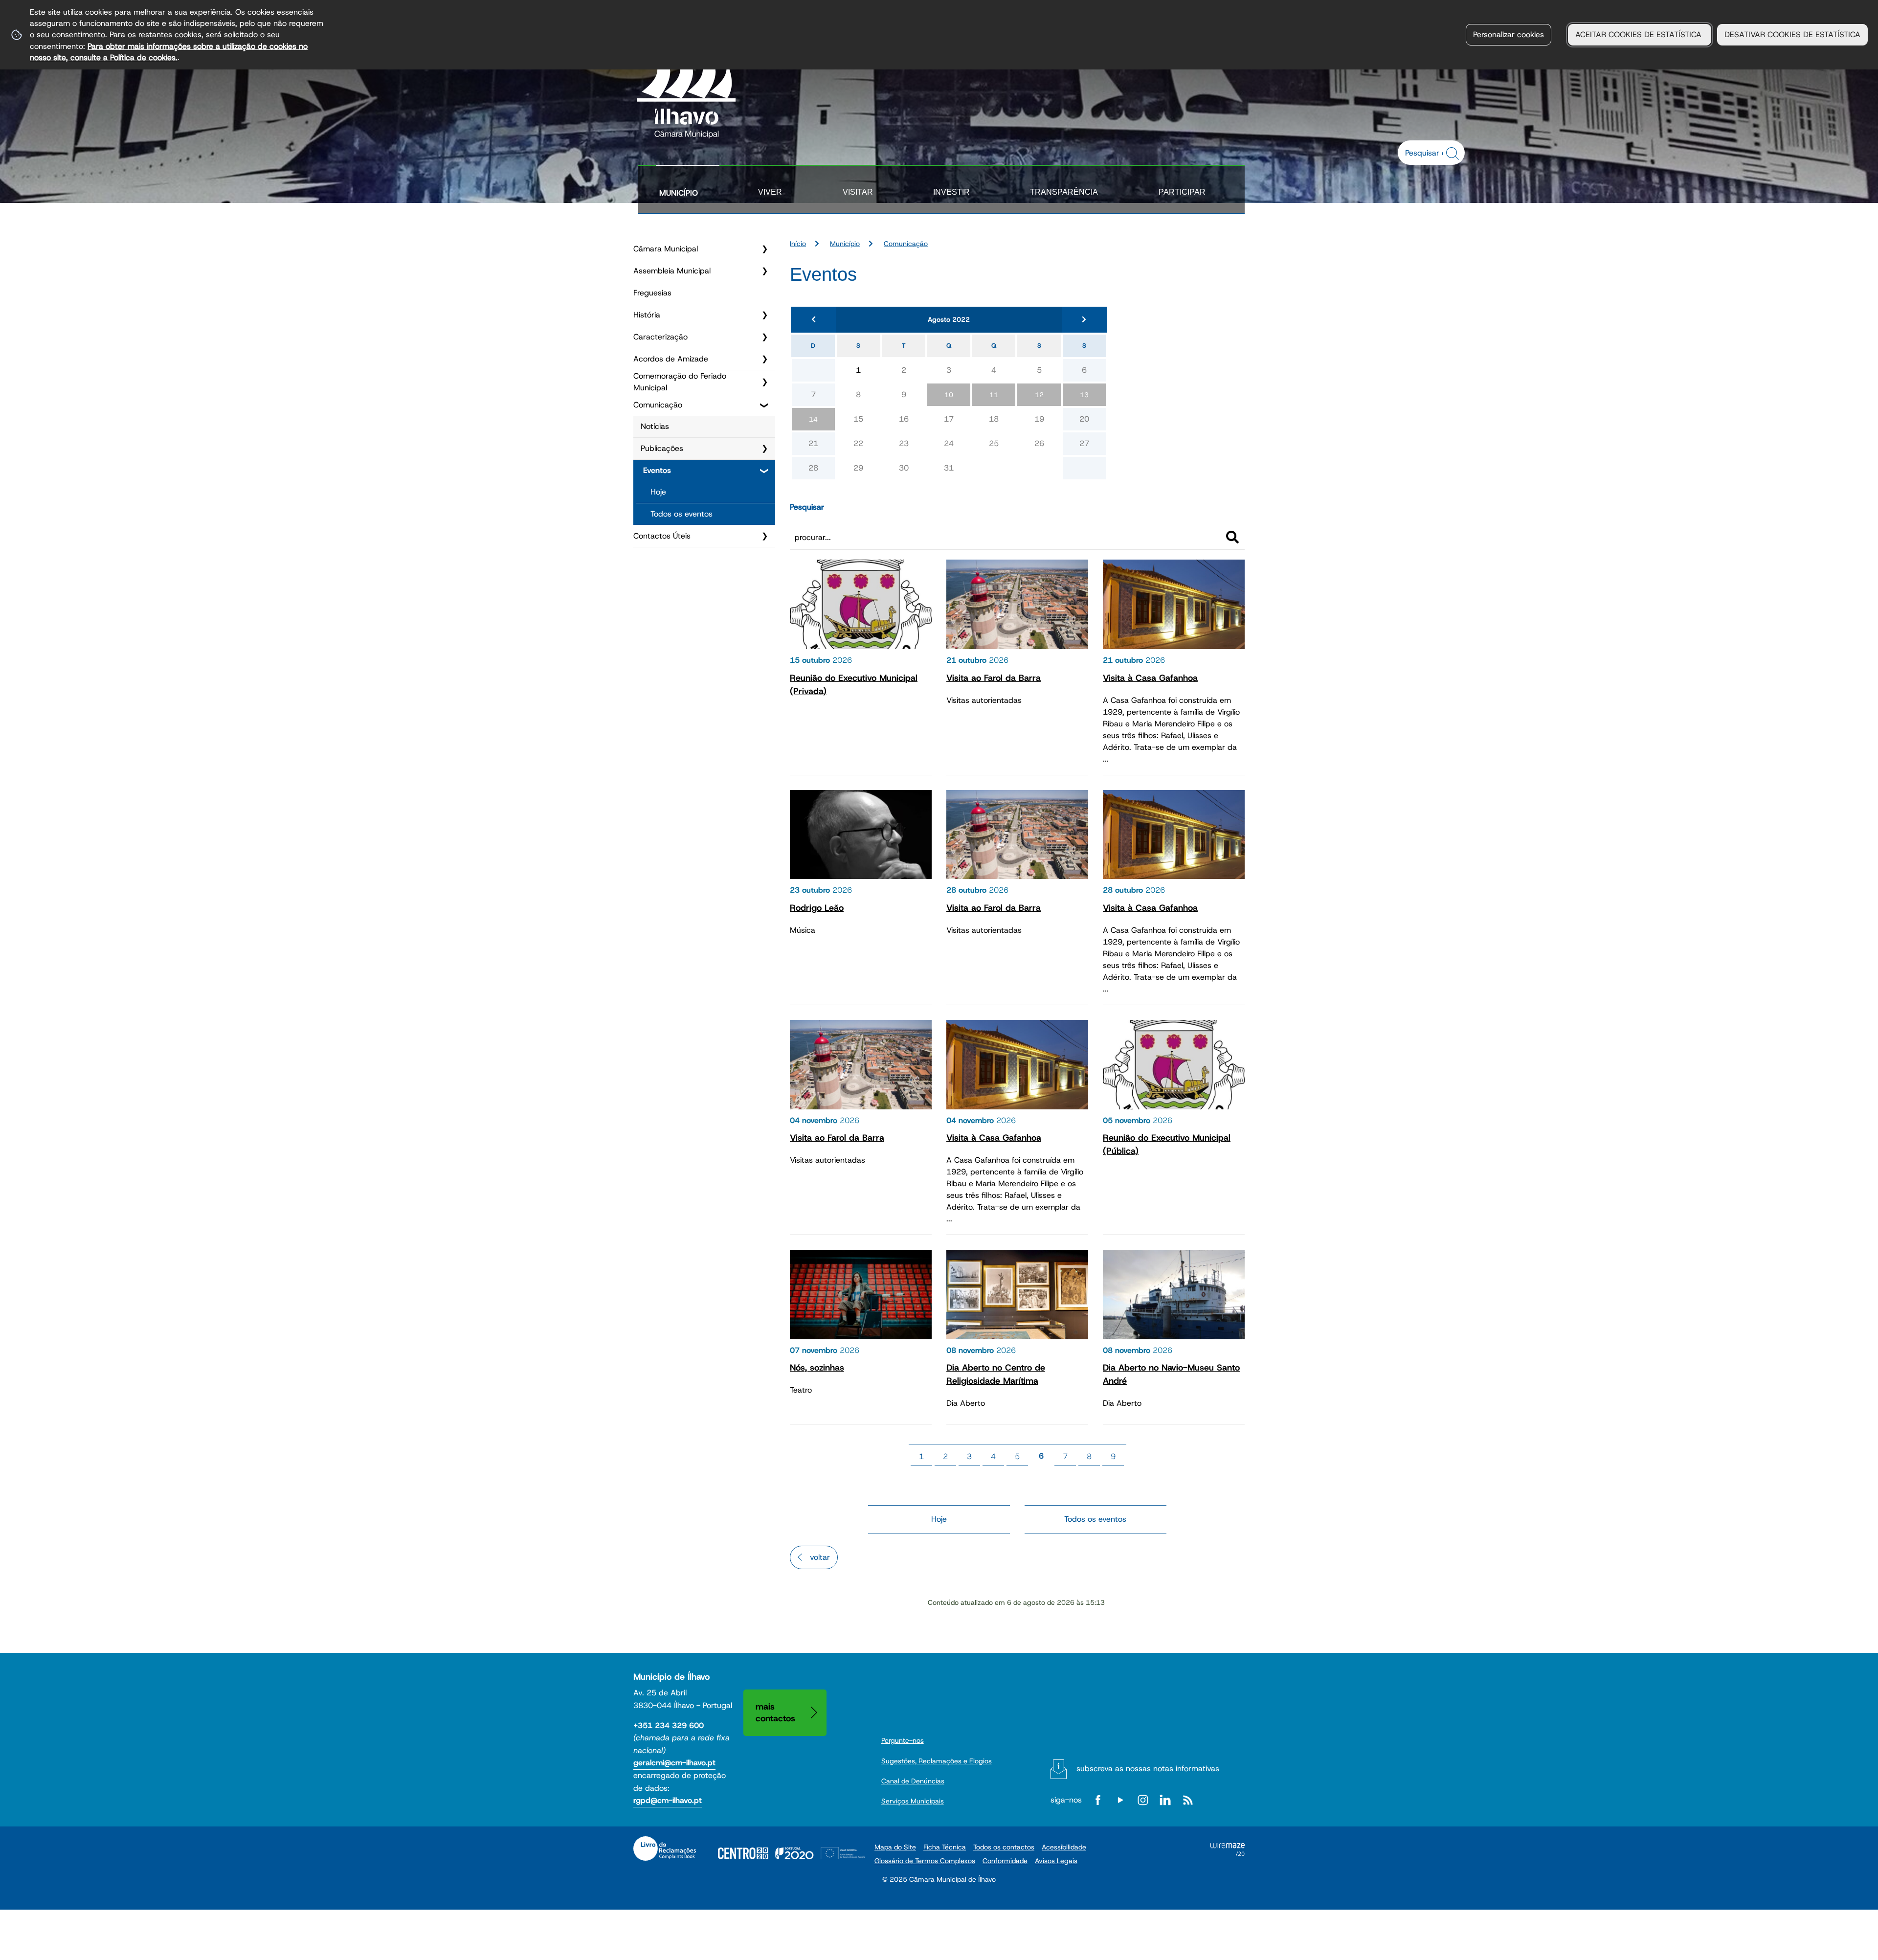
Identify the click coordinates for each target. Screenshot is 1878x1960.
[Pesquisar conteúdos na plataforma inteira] (1454, 154)
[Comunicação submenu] (764, 405)
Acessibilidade (1064, 1847)
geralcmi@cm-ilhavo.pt (674, 1763)
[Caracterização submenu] (764, 337)
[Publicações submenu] (764, 449)
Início (798, 244)
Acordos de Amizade (671, 359)
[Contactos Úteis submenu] (764, 536)
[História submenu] (764, 315)
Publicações (662, 448)
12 (1039, 395)
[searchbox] (1426, 153)
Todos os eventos (682, 514)
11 (994, 395)
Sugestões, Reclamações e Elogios (937, 1761)
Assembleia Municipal (672, 271)
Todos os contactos (1004, 1847)
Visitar (858, 192)
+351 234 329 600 (669, 1725)
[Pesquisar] (1232, 537)
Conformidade (1005, 1861)
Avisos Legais (1056, 1861)
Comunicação (658, 405)
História (647, 315)
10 (949, 395)
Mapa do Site (895, 1847)
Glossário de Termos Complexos (925, 1861)
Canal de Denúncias (913, 1781)
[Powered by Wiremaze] (1228, 1853)
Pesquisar (807, 507)
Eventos (657, 470)
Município (679, 193)
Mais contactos (775, 1712)
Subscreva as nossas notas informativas (1148, 1769)
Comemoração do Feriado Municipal (680, 382)
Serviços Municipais (913, 1801)
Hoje (658, 492)
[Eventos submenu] (764, 471)
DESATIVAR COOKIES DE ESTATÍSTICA (1792, 34)
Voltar (820, 1557)
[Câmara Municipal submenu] (764, 249)
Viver (770, 192)
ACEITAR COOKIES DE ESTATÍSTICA (1640, 34)
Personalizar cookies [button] (1509, 34)
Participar (1182, 192)
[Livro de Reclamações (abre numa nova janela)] (665, 1848)
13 (1084, 395)
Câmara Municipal (666, 249)
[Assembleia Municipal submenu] (764, 271)
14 (813, 419)
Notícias (655, 426)
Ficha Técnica (945, 1847)
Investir (951, 192)
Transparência (1064, 192)
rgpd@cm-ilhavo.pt (668, 1800)
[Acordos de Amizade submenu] (764, 359)
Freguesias (652, 293)
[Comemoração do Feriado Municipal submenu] (764, 382)
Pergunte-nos (903, 1740)
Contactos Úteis (662, 536)
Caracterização (660, 337)
